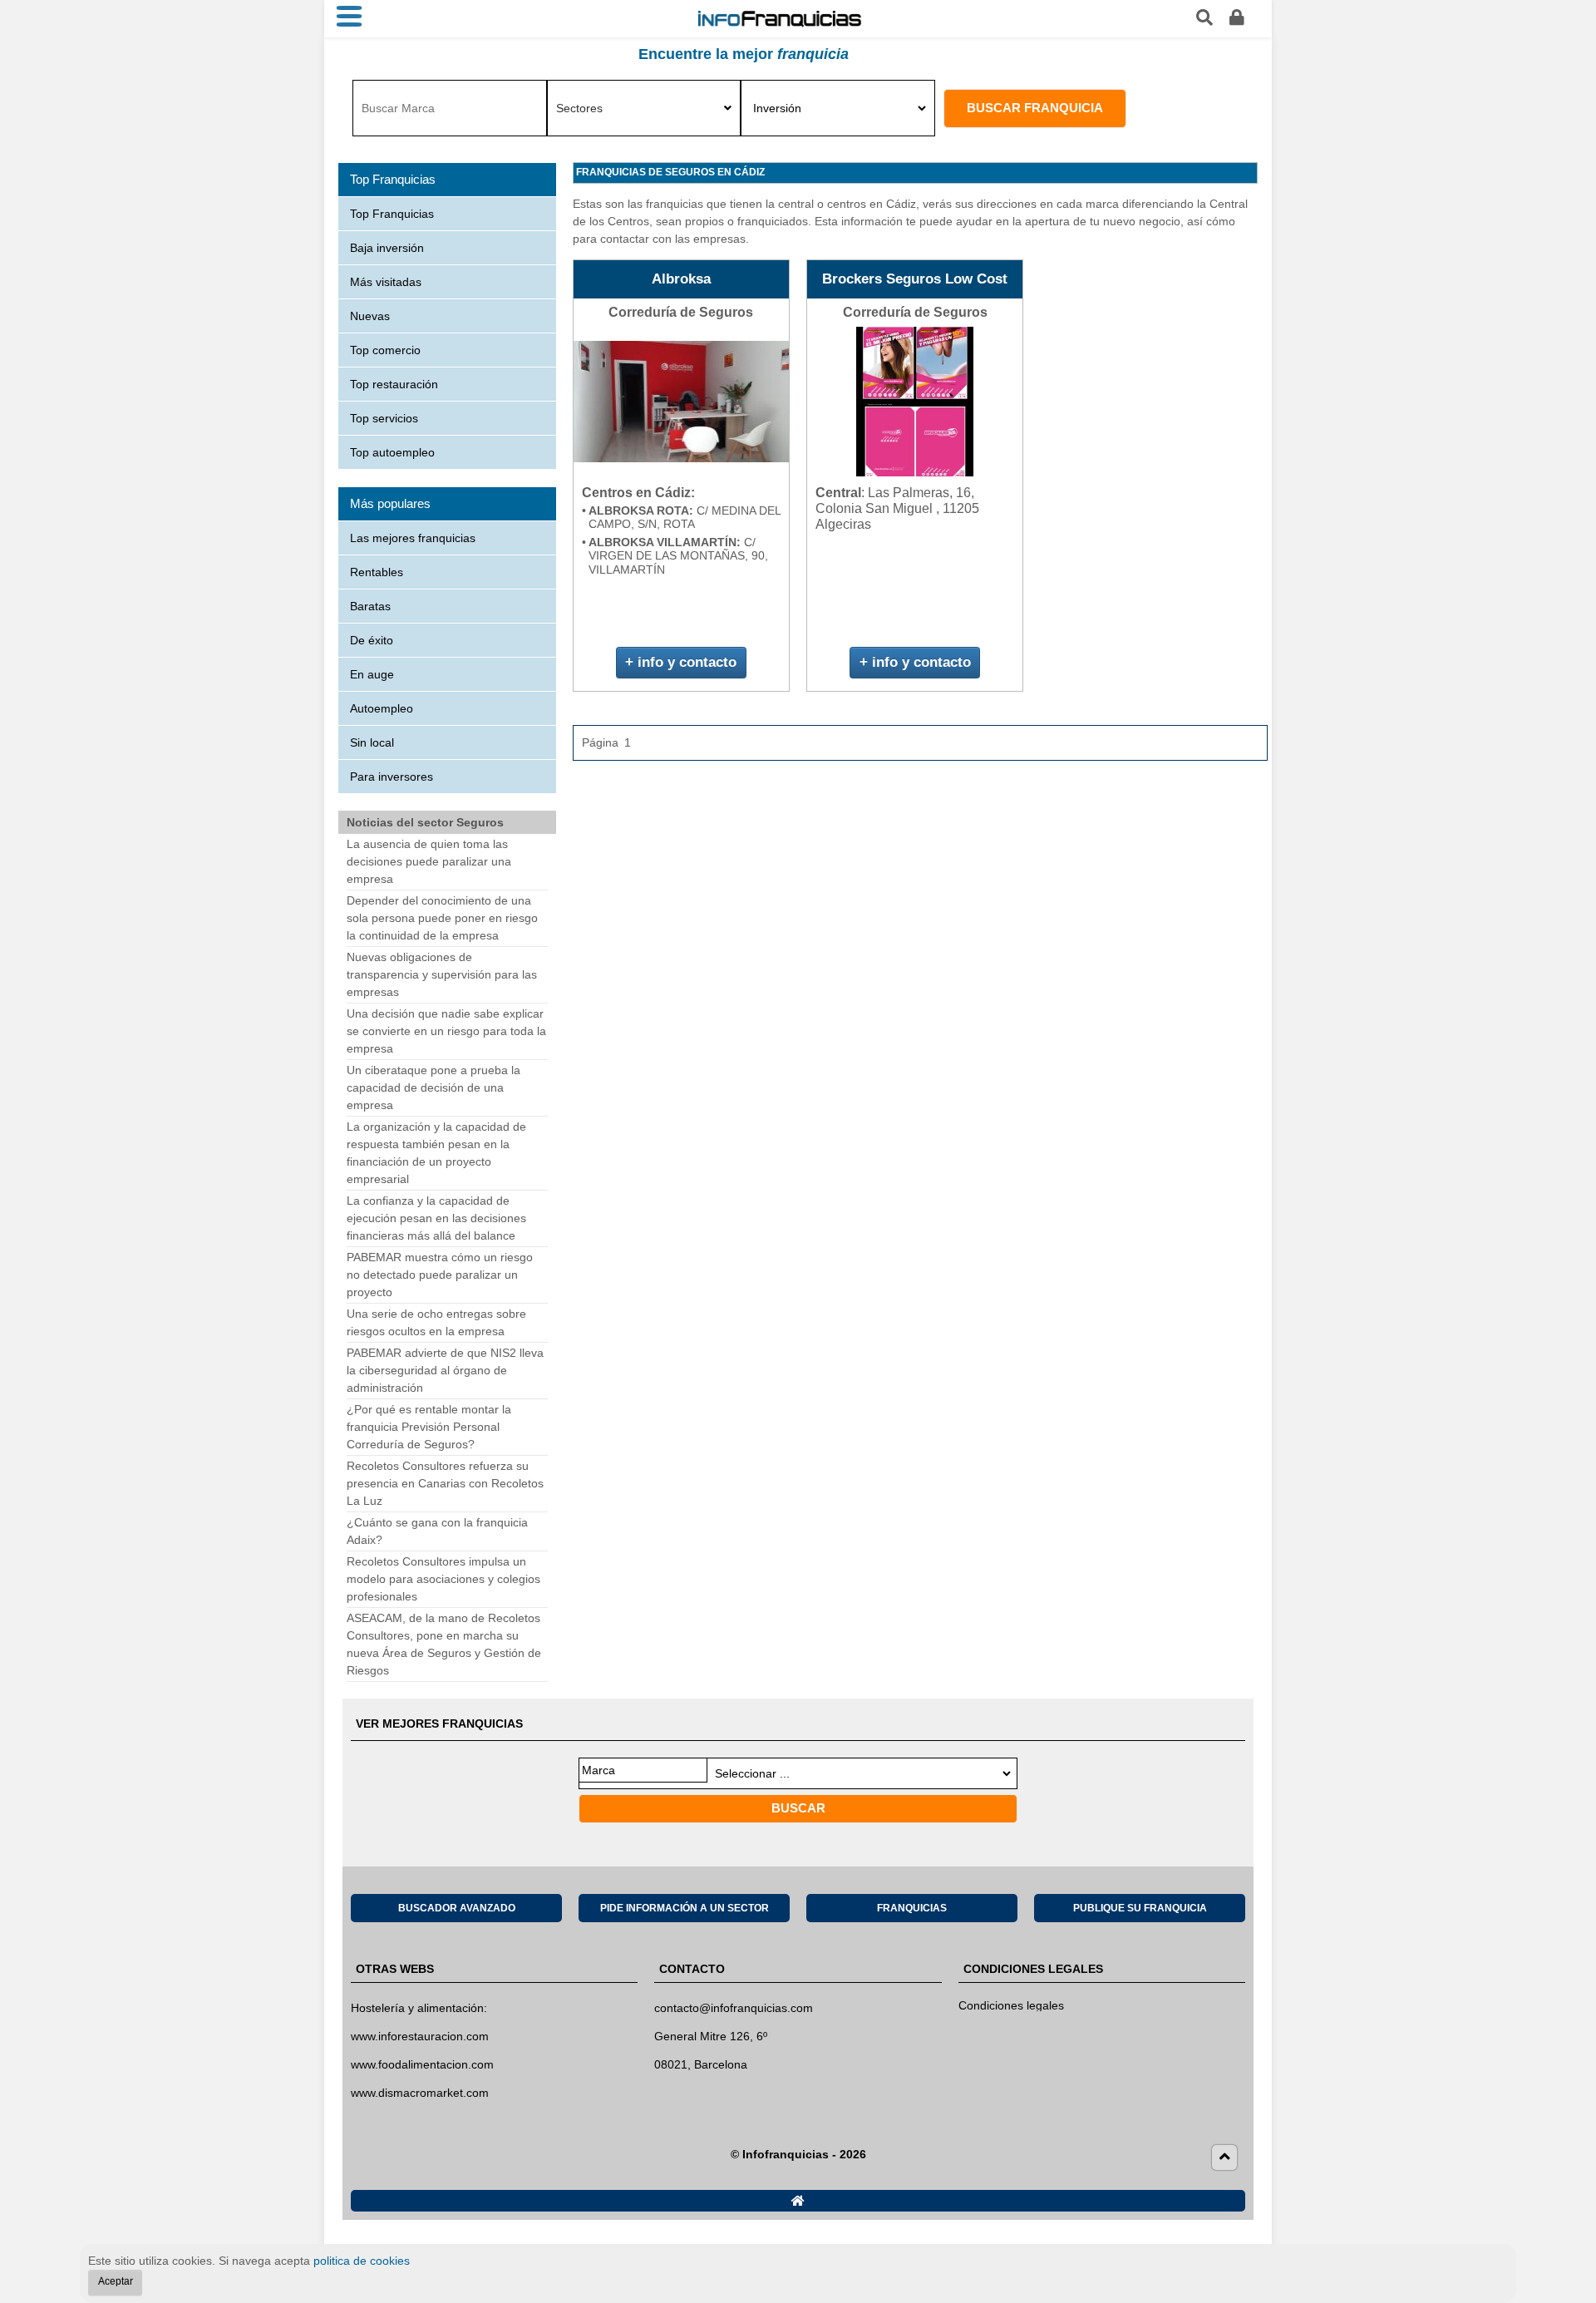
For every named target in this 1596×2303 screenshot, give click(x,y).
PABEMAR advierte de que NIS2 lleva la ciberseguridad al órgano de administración (445, 1370)
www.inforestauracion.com (420, 2036)
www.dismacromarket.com (420, 2093)
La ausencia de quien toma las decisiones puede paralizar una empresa (429, 861)
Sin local (372, 742)
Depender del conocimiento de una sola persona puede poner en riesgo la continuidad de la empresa (442, 918)
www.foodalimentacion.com (422, 2064)
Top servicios (384, 418)
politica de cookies (362, 2261)
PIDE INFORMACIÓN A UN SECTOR (685, 1908)
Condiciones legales (1011, 2005)
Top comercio (385, 350)
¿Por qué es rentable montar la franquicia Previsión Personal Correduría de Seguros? (429, 1427)
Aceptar (116, 2281)
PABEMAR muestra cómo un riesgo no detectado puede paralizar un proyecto (440, 1275)
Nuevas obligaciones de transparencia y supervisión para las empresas (442, 974)
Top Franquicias (392, 214)
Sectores (579, 108)
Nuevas (370, 316)
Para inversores (392, 777)
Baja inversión (387, 248)
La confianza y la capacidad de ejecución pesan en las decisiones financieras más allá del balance (436, 1218)
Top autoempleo (392, 452)
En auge (372, 674)
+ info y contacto (681, 662)
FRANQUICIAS (912, 1908)
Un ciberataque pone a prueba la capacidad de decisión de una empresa (433, 1087)
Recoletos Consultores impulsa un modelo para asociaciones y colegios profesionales (443, 1579)
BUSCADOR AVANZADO (457, 1908)
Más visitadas (386, 282)
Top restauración (394, 384)
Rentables (377, 572)
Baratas (370, 606)
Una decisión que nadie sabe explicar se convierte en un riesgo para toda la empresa (446, 1031)
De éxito (372, 640)
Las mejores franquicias (413, 538)
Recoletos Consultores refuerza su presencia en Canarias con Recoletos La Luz (445, 1483)
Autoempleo (382, 708)
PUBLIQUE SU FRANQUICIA (1140, 1908)
